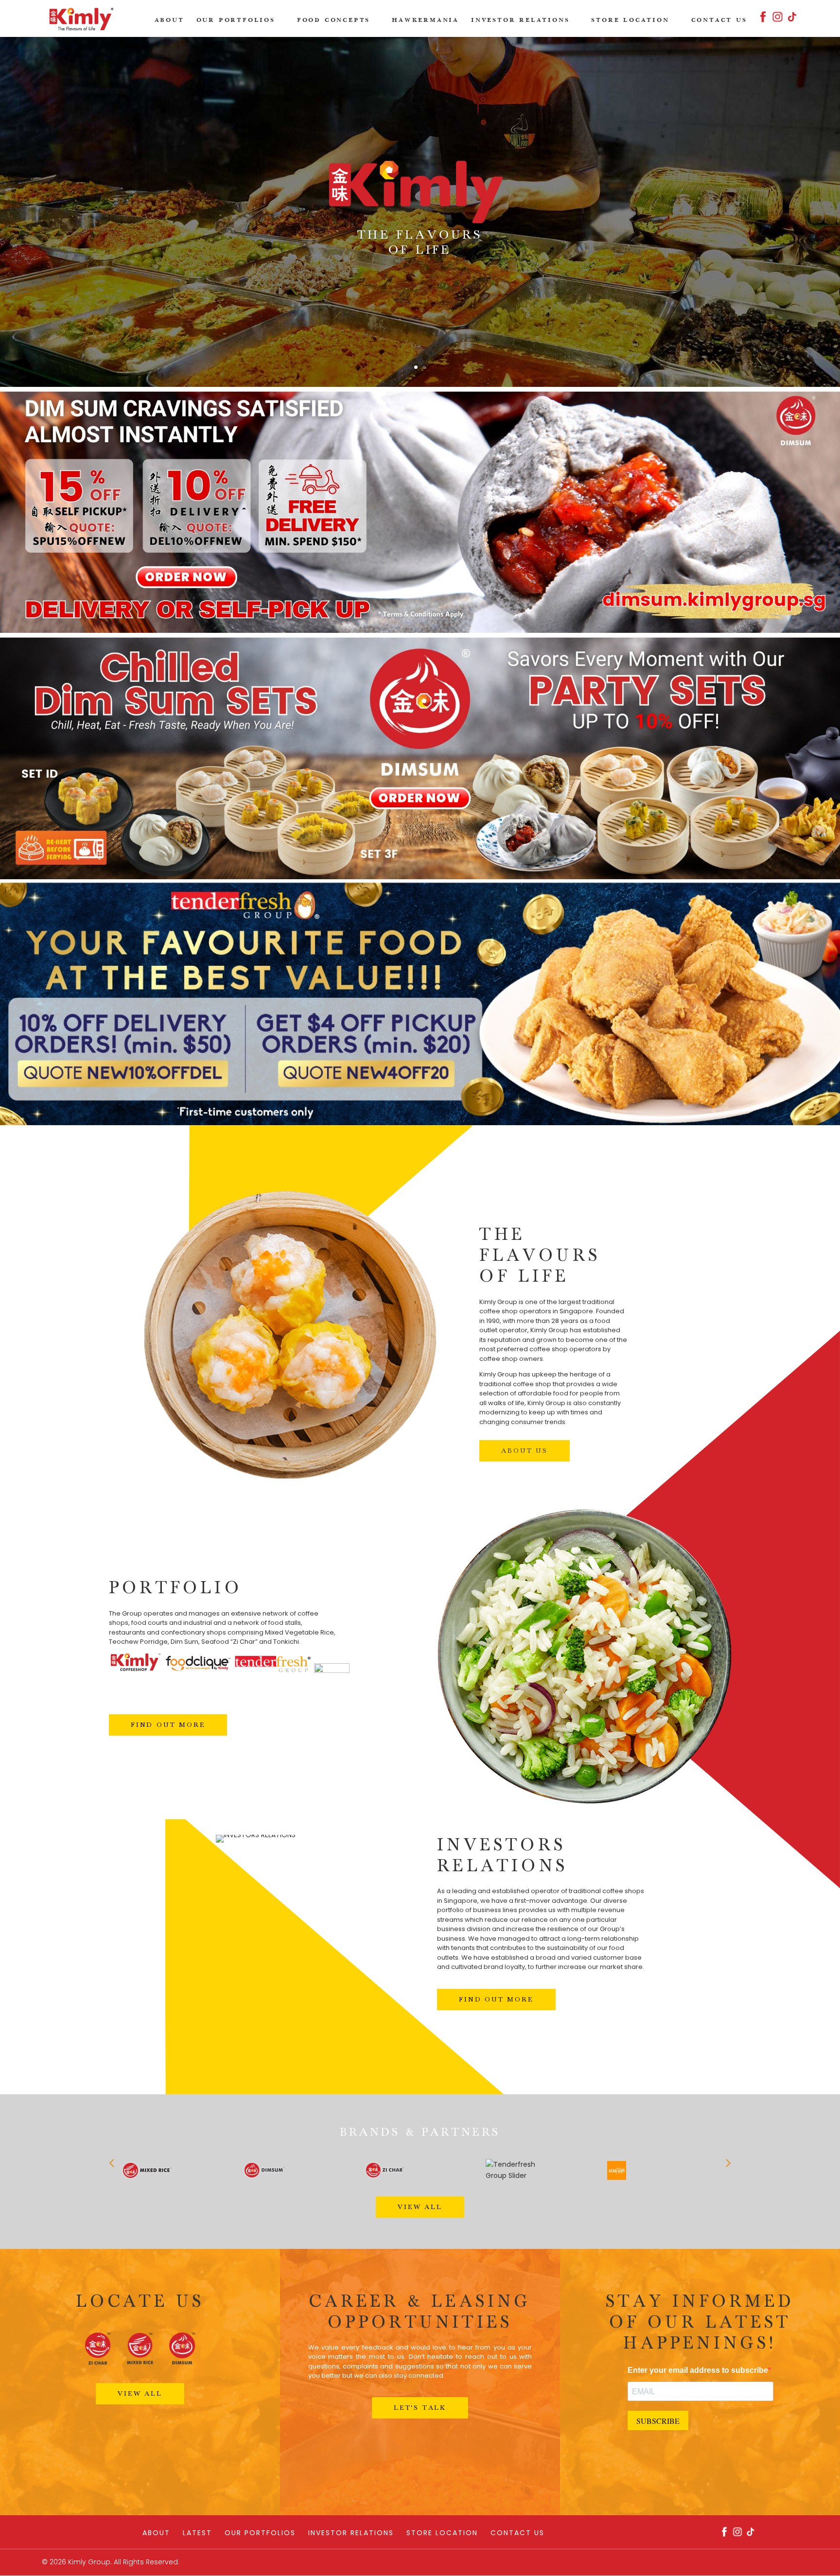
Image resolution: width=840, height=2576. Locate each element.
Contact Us (719, 20)
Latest (197, 2533)
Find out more (168, 1725)
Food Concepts (333, 20)
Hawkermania (425, 20)
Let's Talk (420, 2408)
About (169, 20)
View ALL (420, 2207)
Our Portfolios (236, 20)
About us (524, 1451)
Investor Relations (520, 20)
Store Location (630, 20)
